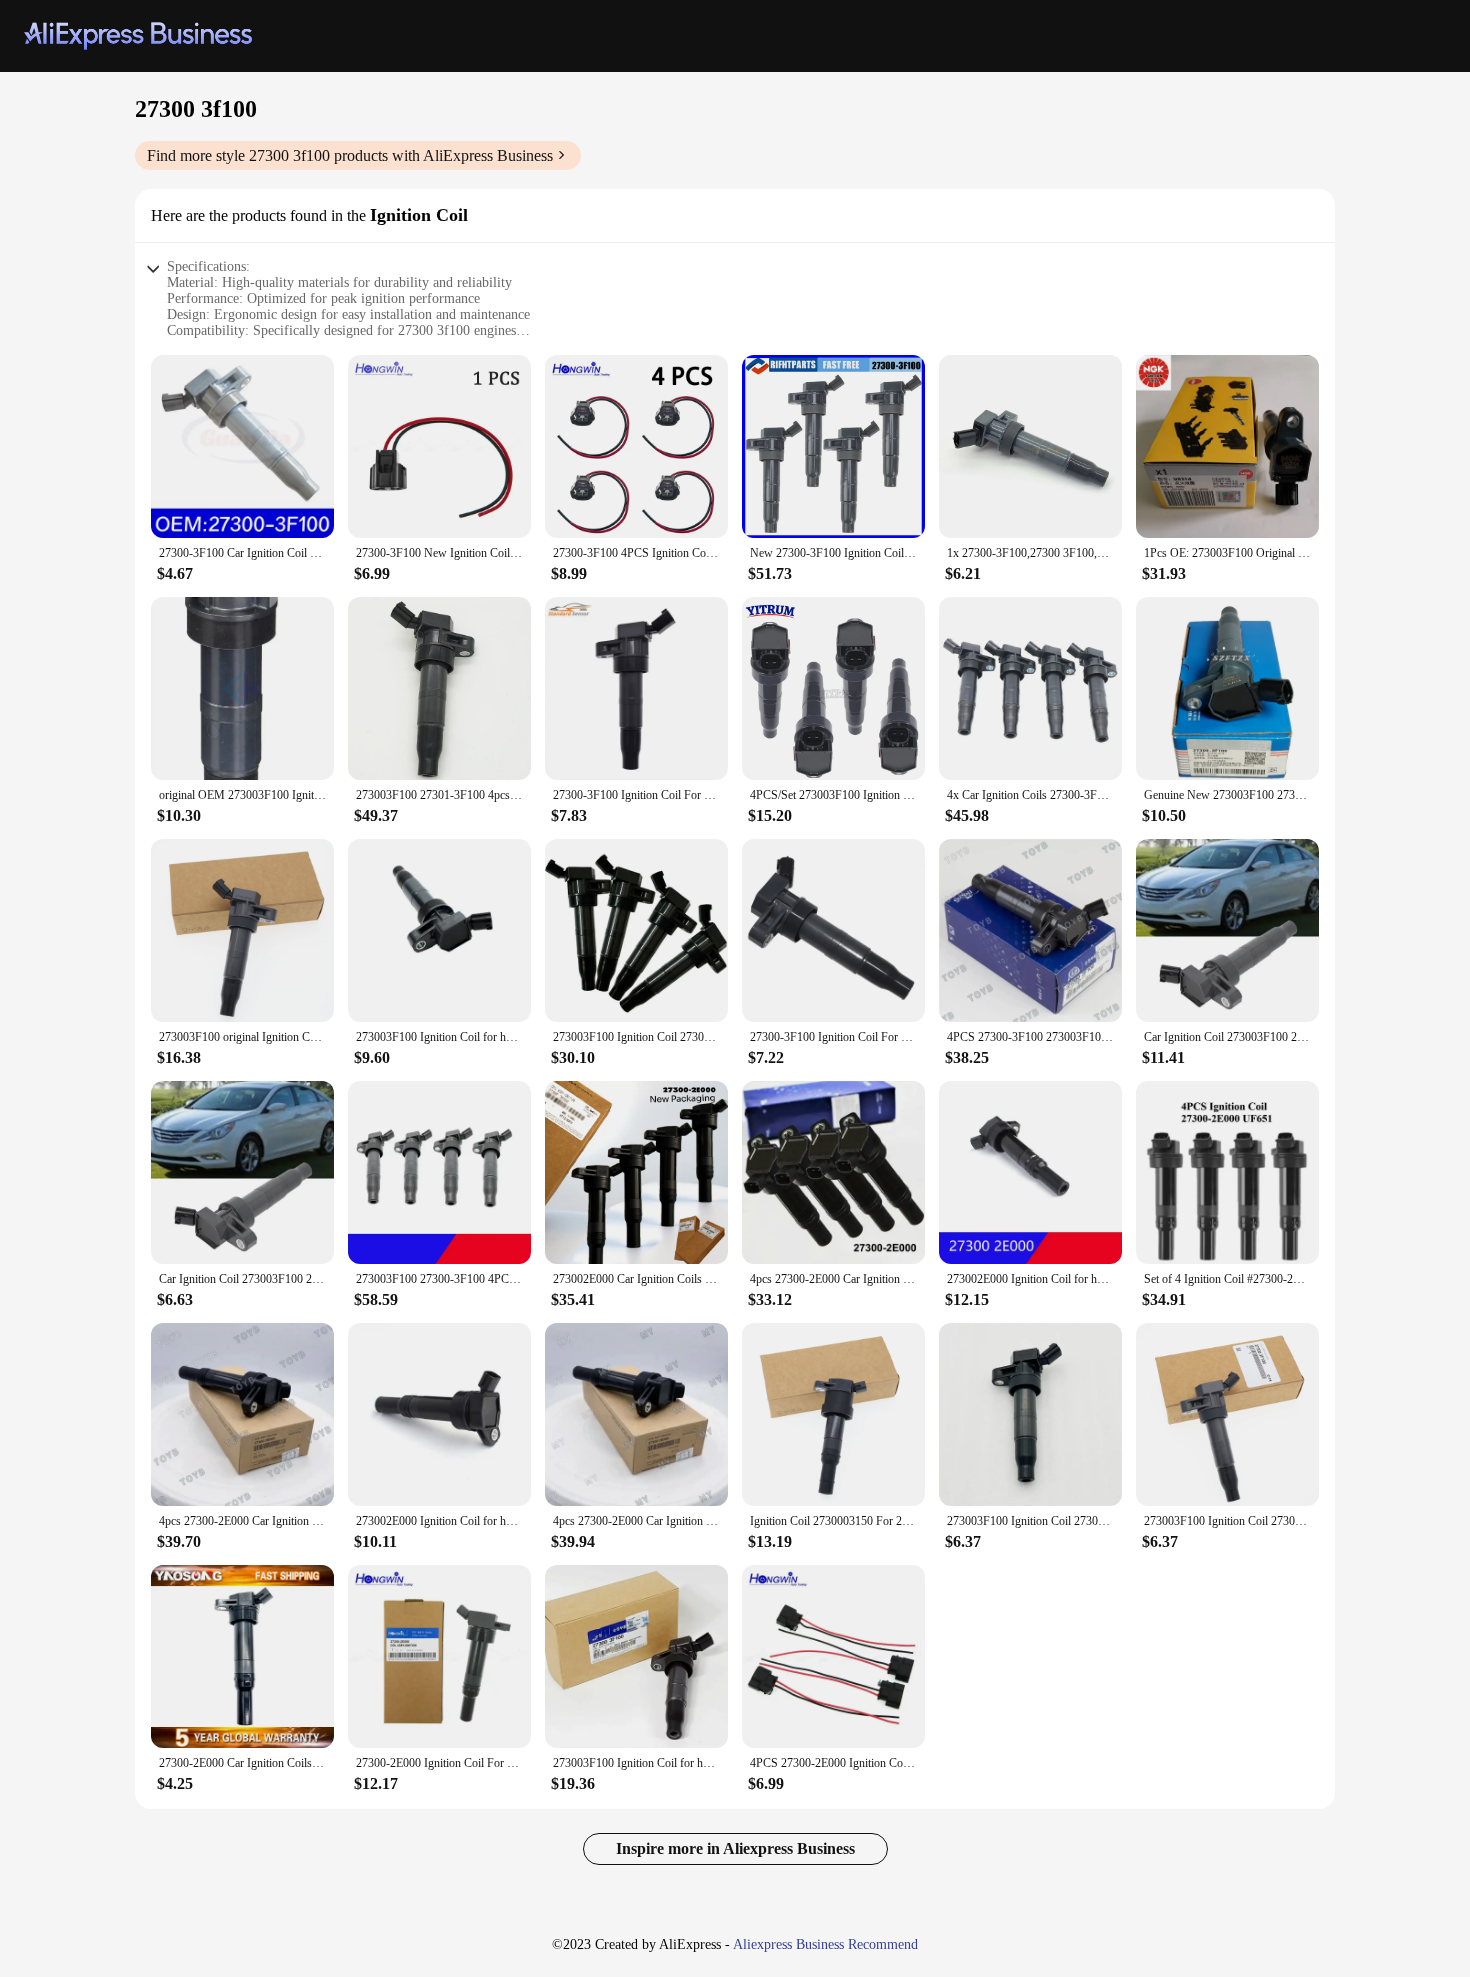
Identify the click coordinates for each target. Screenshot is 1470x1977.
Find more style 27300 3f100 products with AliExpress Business (350, 155)
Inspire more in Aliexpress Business (735, 1848)
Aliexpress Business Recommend (825, 1944)
